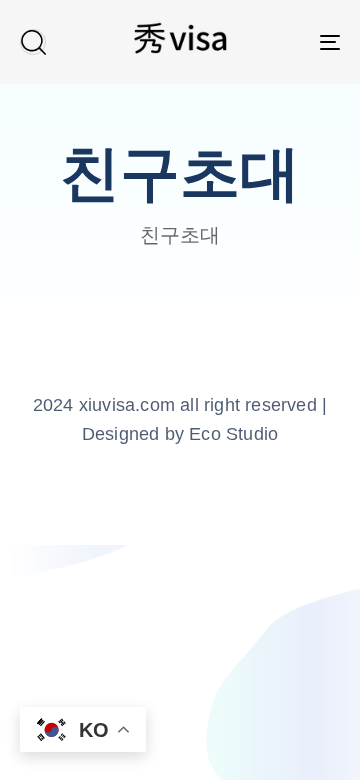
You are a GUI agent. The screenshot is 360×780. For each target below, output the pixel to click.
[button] (33, 42)
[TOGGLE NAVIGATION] (286, 42)
